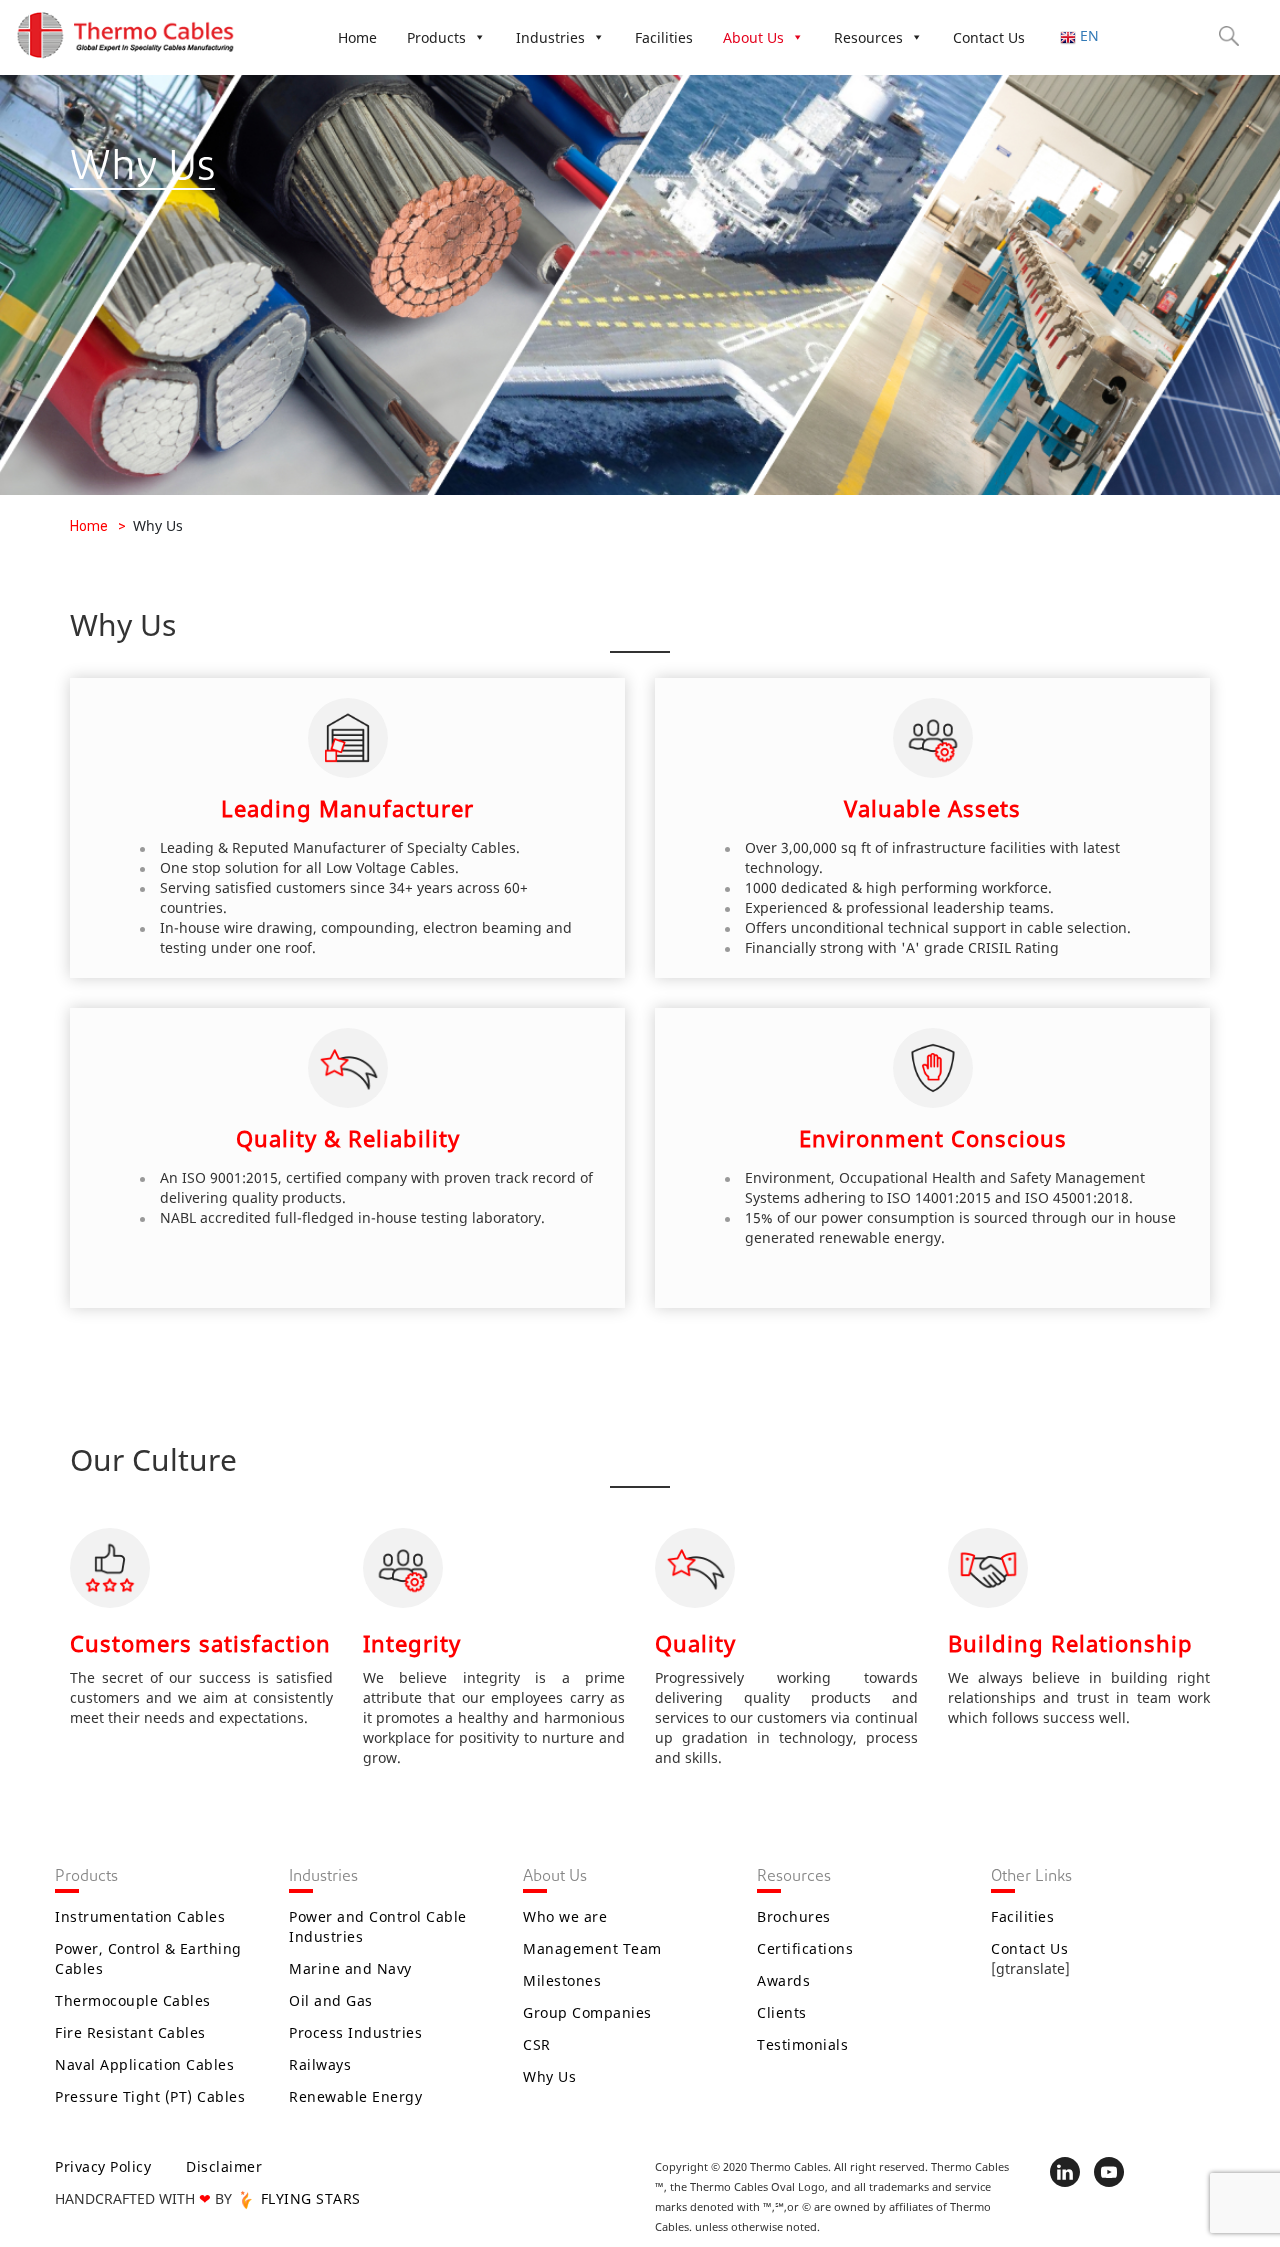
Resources (868, 37)
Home (357, 37)
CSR (537, 2044)
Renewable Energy (355, 2096)
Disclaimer (224, 2166)
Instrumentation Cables (140, 1916)
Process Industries (355, 2032)
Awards (783, 1980)
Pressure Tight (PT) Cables (150, 2096)
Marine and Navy (350, 1968)
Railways (320, 2064)
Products (436, 37)
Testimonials (802, 2044)
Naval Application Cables (144, 2064)
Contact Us (989, 37)
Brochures (794, 1916)
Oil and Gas (331, 2000)
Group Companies (587, 2012)
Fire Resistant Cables (130, 2032)
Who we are (565, 1916)
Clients (782, 2012)
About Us (753, 37)
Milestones (562, 1980)
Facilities (664, 37)
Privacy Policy (103, 2166)
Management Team (592, 1948)
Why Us (549, 2076)
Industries (550, 37)
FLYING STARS (308, 2198)
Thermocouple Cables (133, 2000)
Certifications (805, 1948)
